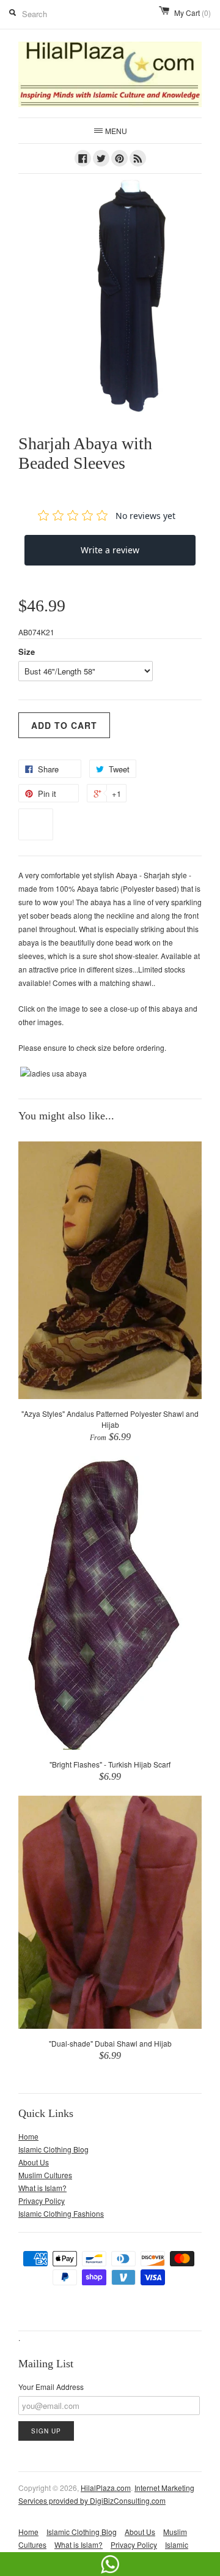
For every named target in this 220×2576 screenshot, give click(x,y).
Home (28, 2136)
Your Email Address (51, 2387)
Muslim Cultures (45, 2175)
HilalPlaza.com (106, 2488)
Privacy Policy (42, 2201)
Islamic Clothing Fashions (61, 2213)
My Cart (193, 13)
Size (27, 651)
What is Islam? (42, 2188)
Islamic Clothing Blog (53, 2149)
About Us (34, 2162)
